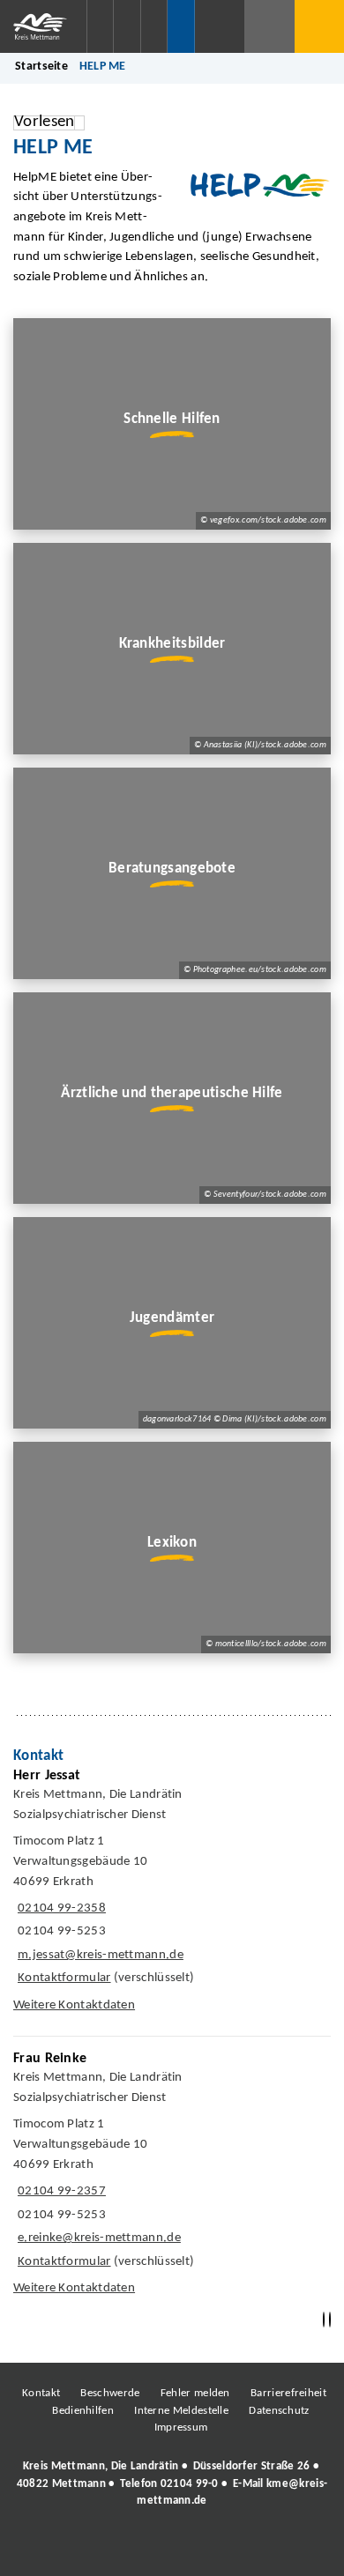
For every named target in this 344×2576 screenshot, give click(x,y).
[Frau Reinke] (172, 2178)
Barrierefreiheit (288, 2393)
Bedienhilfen (83, 2411)
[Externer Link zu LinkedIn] (170, 2549)
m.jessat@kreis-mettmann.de (98, 1955)
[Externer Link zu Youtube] (210, 2549)
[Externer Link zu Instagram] (91, 2549)
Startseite (41, 67)
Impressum (181, 2428)
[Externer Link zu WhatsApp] (250, 2549)
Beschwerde (110, 2393)
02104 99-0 (190, 2484)
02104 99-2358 (60, 1908)
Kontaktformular (64, 1978)
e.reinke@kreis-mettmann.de (97, 2238)
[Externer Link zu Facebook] (51, 2549)
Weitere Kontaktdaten (74, 2005)
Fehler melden (195, 2393)
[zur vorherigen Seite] (324, 2320)
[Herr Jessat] (172, 1895)
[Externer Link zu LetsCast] (289, 2549)
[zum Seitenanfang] (330, 2320)
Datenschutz (279, 2411)
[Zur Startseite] (43, 26)
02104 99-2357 (60, 2191)
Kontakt (41, 2393)
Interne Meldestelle (181, 2411)
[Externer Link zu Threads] (131, 2549)
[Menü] (319, 26)
